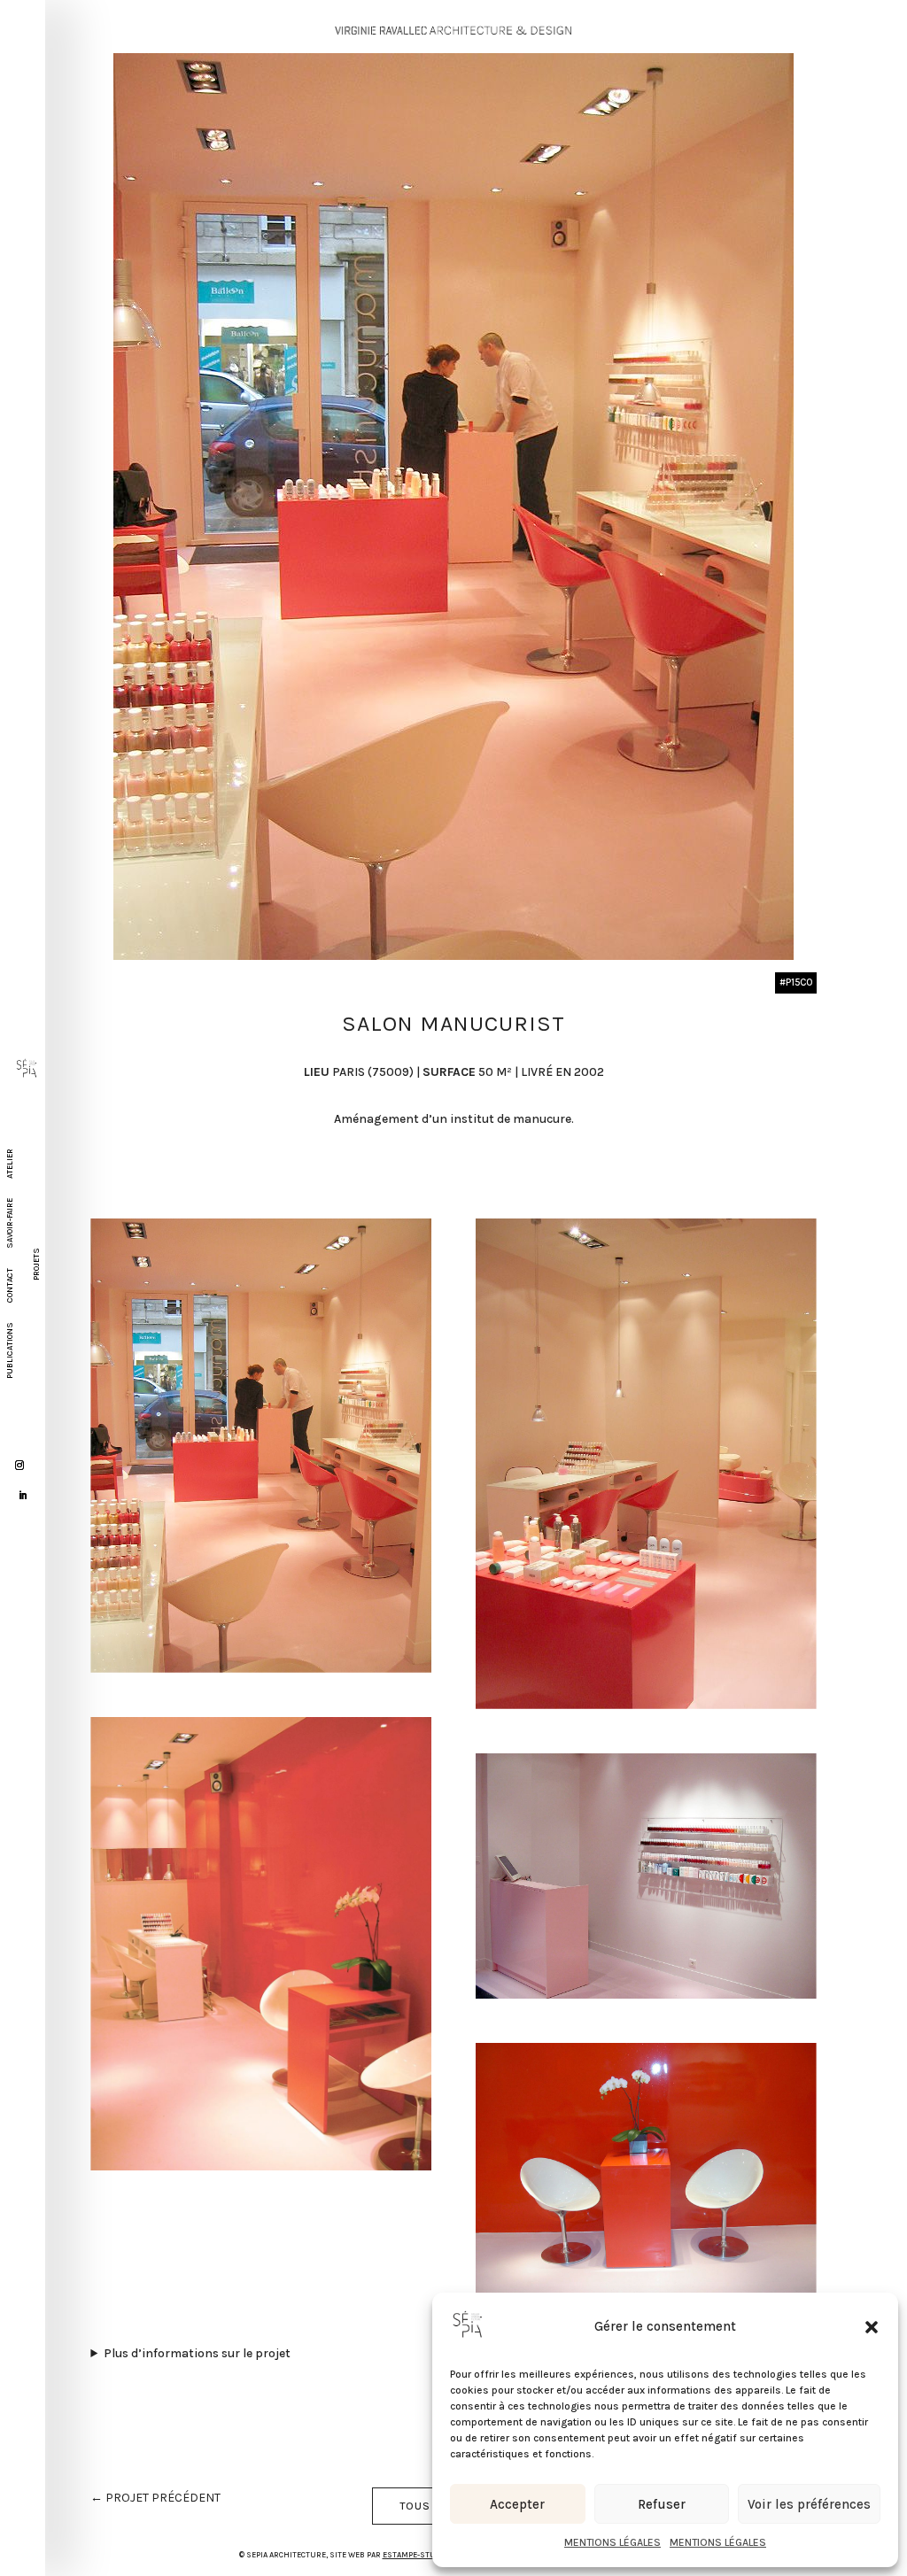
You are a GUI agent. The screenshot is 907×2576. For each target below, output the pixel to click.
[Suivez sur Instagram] (19, 1466)
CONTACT (10, 1285)
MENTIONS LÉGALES (612, 2542)
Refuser (662, 2504)
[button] (872, 2327)
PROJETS (36, 1264)
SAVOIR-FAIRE (10, 1223)
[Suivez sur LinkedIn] (22, 1496)
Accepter (517, 2504)
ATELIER (10, 1164)
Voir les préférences (809, 2504)
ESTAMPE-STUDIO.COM (424, 2555)
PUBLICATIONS (10, 1350)
